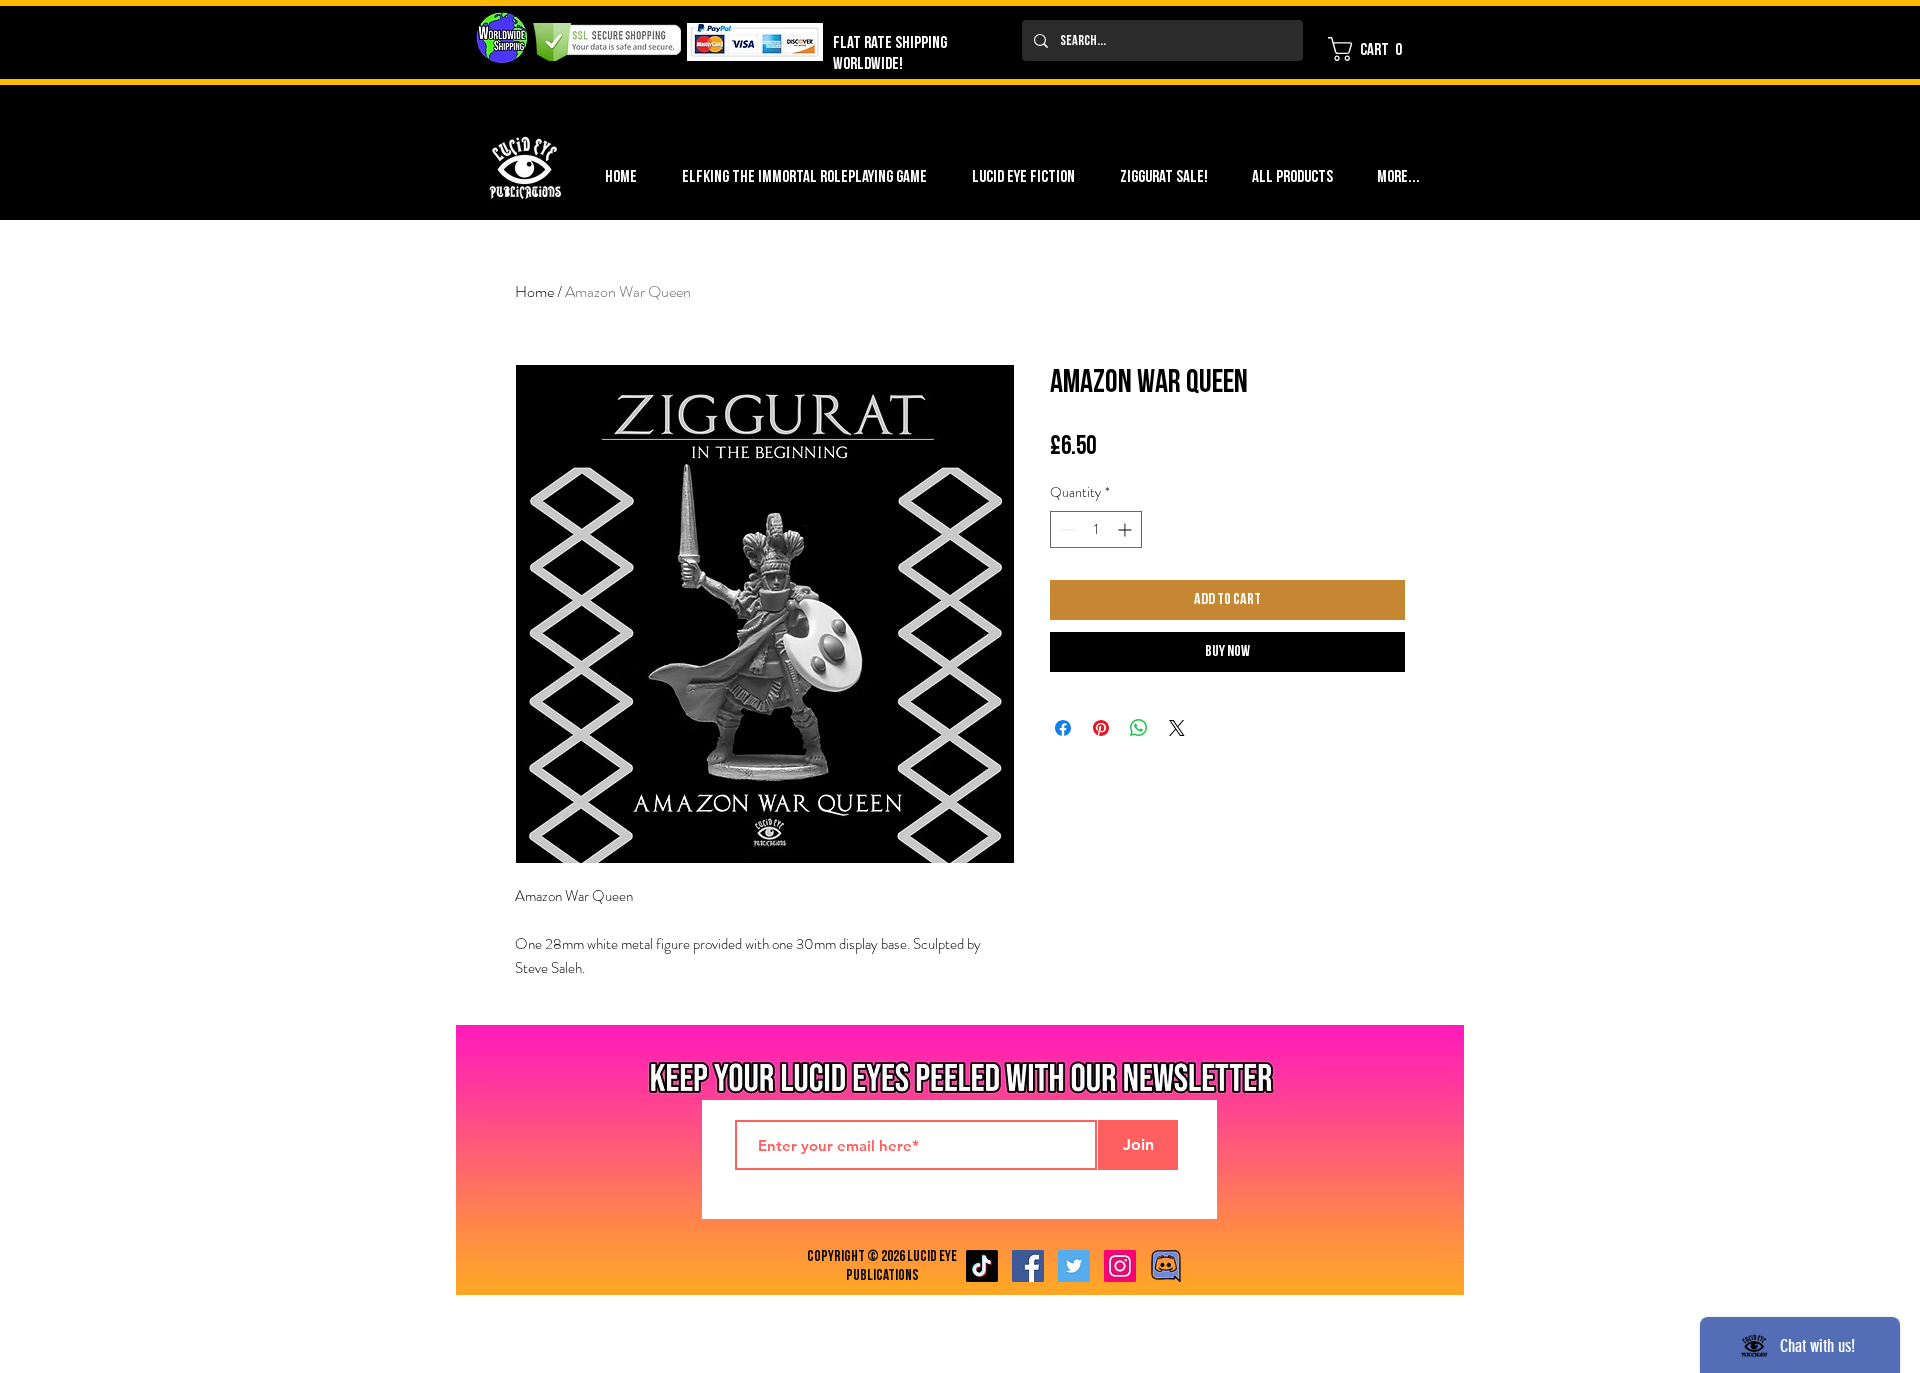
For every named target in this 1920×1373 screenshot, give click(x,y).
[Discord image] (1166, 1266)
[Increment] (1126, 529)
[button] (1372, 49)
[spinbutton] (1096, 529)
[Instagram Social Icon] (1120, 1266)
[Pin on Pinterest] (1101, 728)
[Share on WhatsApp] (1139, 728)
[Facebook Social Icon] (1028, 1266)
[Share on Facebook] (1063, 728)
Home (534, 291)
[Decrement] (1065, 529)
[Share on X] (1177, 728)
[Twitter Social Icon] (1074, 1266)
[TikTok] (982, 1266)
